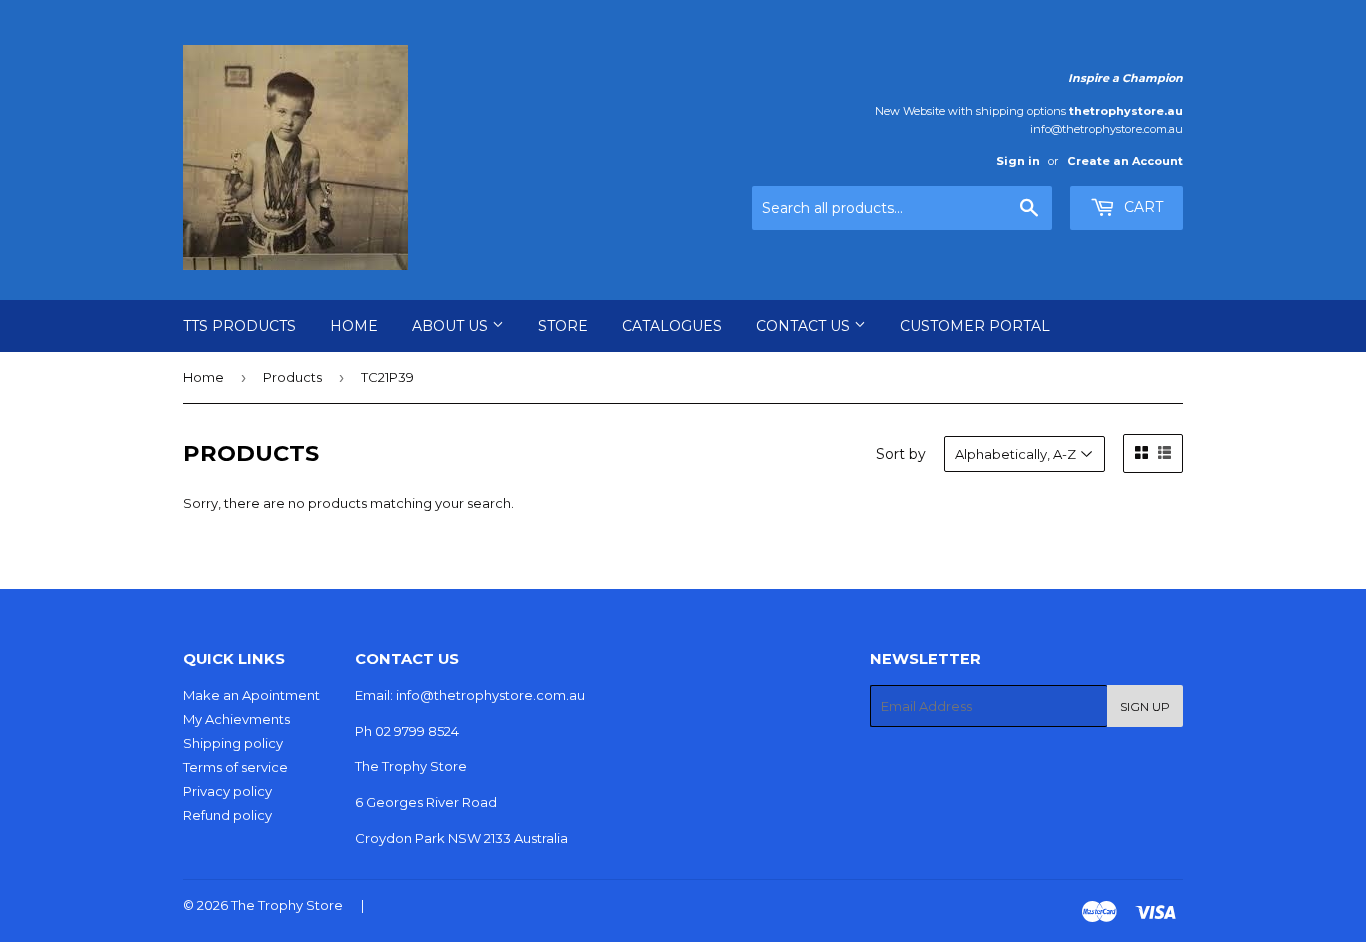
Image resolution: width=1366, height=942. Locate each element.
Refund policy (227, 815)
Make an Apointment (251, 695)
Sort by (901, 454)
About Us (452, 326)
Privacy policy (227, 791)
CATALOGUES (672, 326)
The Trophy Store (287, 905)
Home (354, 326)
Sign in (1018, 161)
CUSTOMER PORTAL (975, 326)
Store (563, 326)
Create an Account (1125, 161)
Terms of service (235, 767)
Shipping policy (233, 743)
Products (292, 377)
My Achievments (236, 719)
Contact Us (805, 326)
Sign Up (1145, 706)
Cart (1141, 207)
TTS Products (239, 326)
